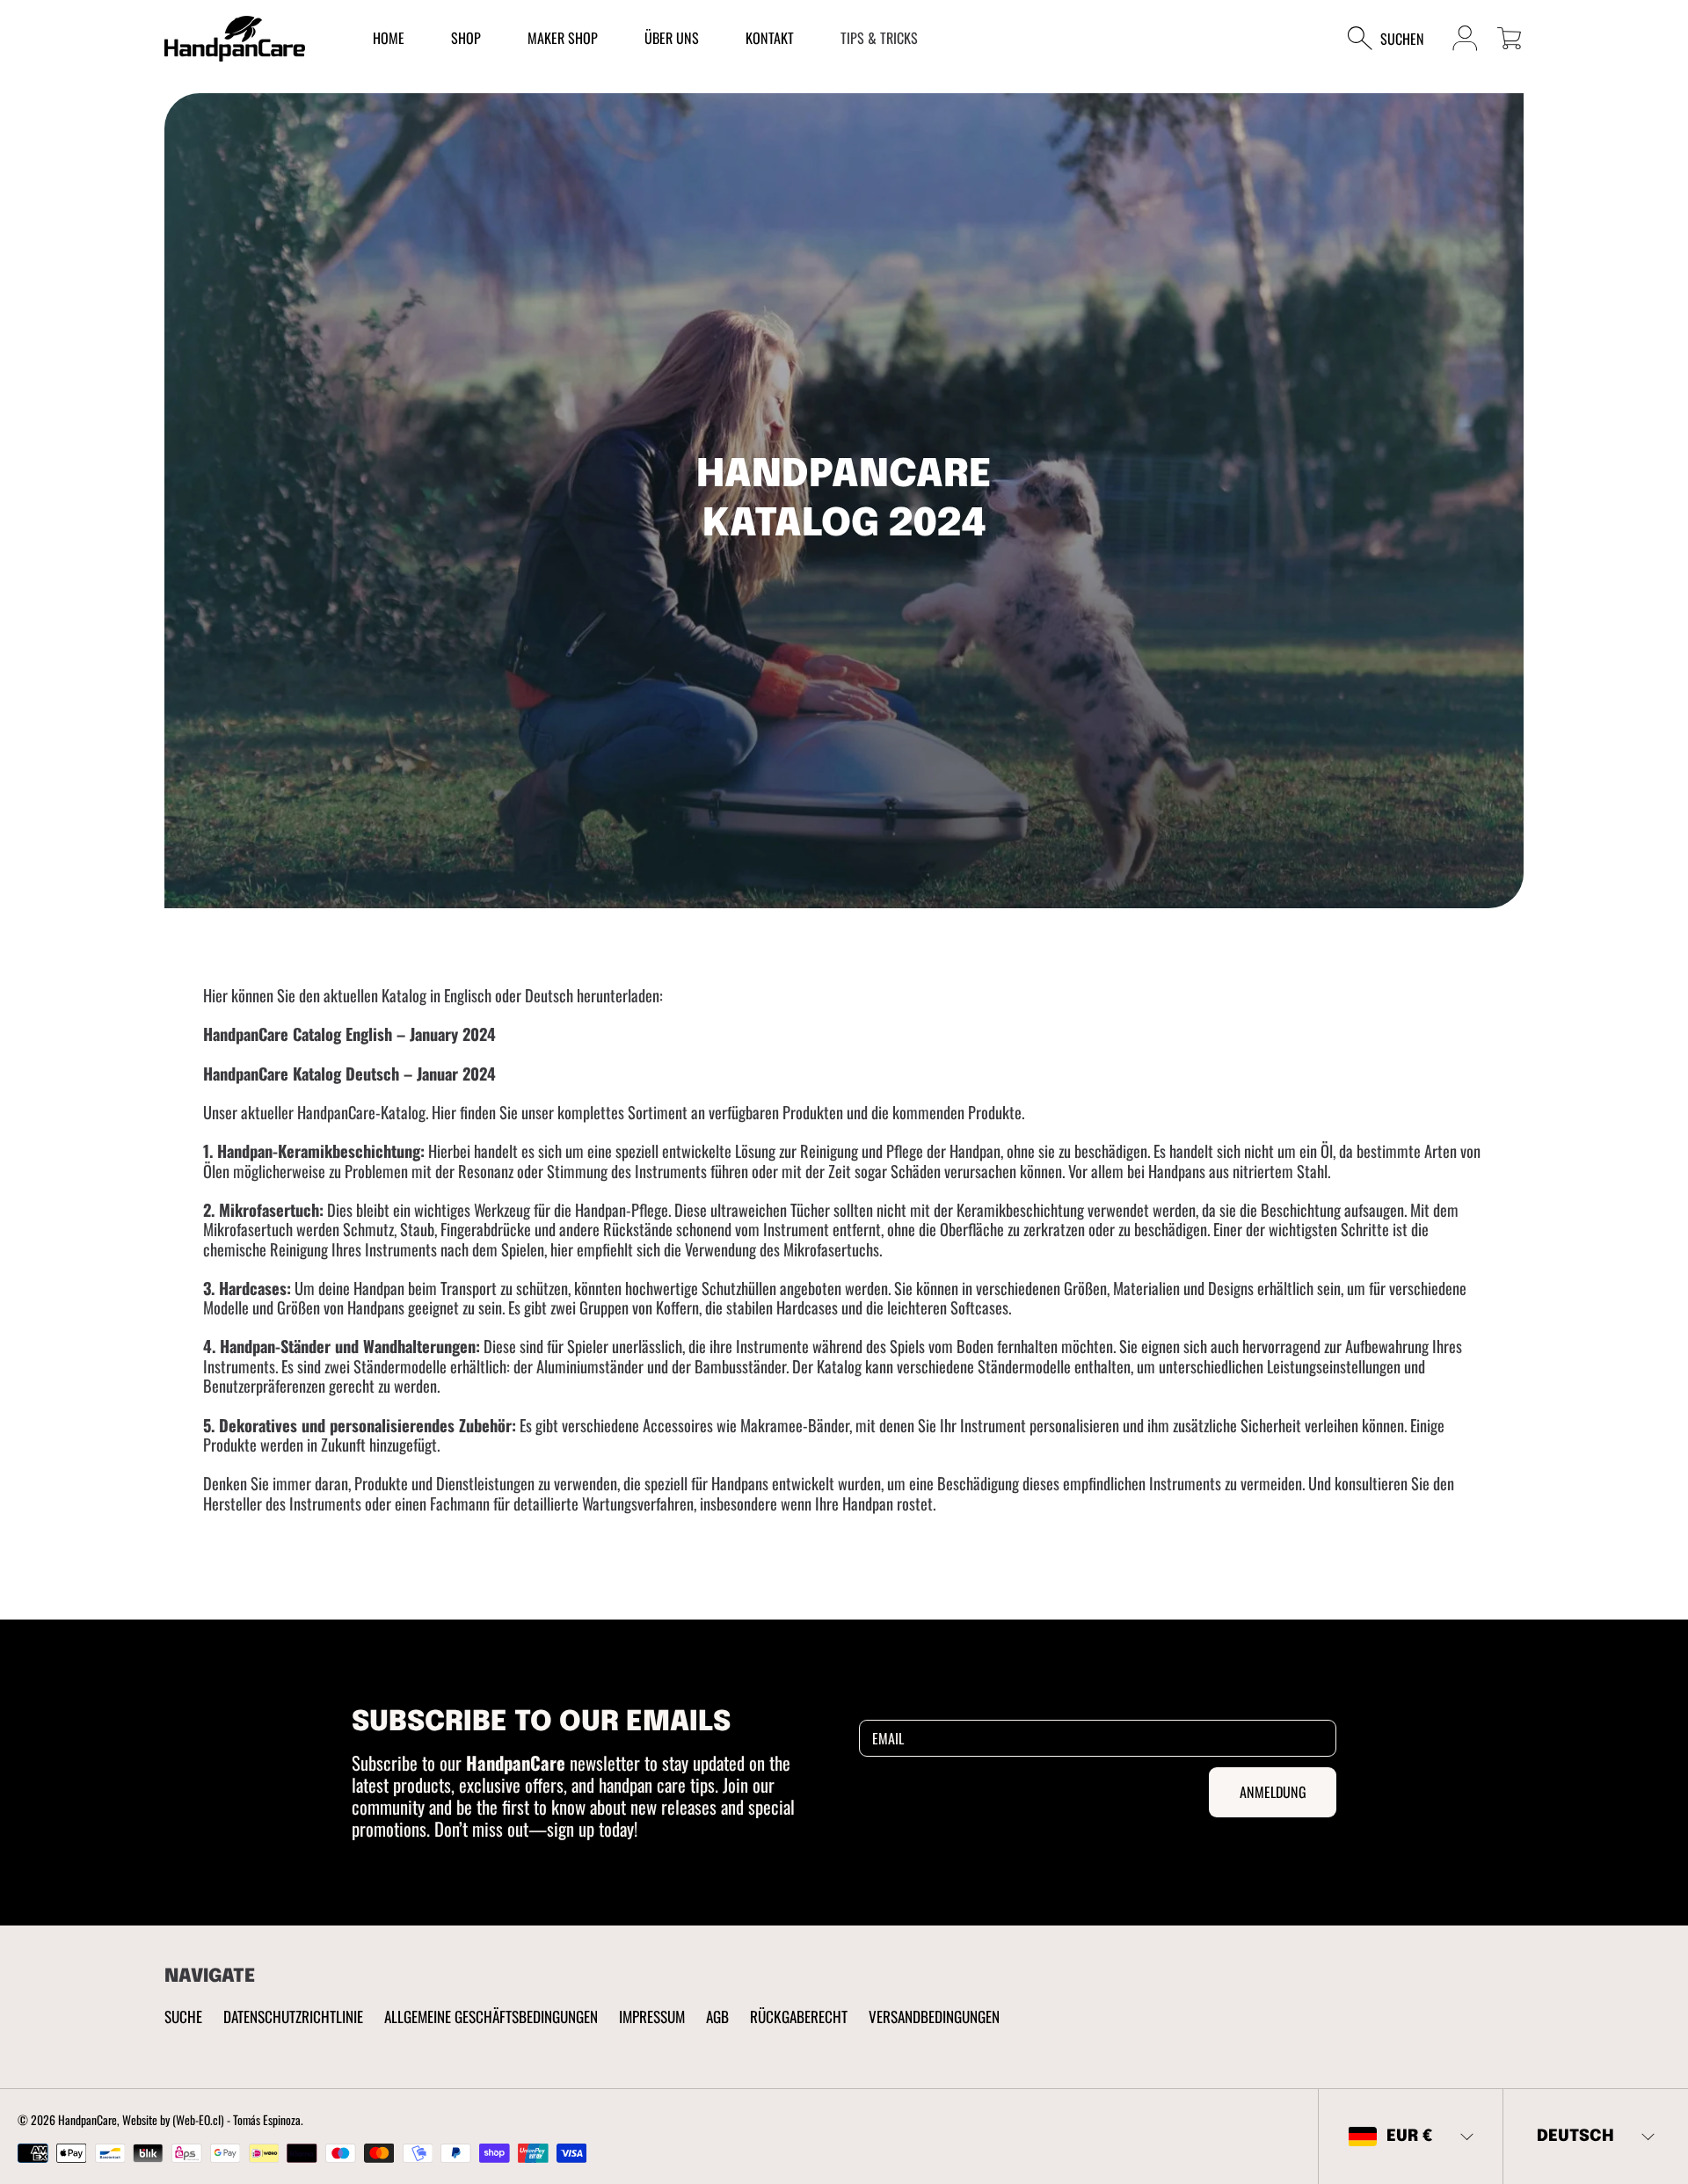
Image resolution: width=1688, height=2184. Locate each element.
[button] (1395, 38)
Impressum (652, 2016)
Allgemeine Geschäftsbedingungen (491, 2016)
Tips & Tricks (879, 38)
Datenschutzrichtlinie (293, 2016)
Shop (466, 38)
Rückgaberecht (799, 2016)
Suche (183, 2016)
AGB (717, 2016)
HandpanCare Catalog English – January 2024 (349, 1034)
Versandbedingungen (934, 2016)
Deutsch (1575, 2136)
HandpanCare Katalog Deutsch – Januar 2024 (349, 1073)
